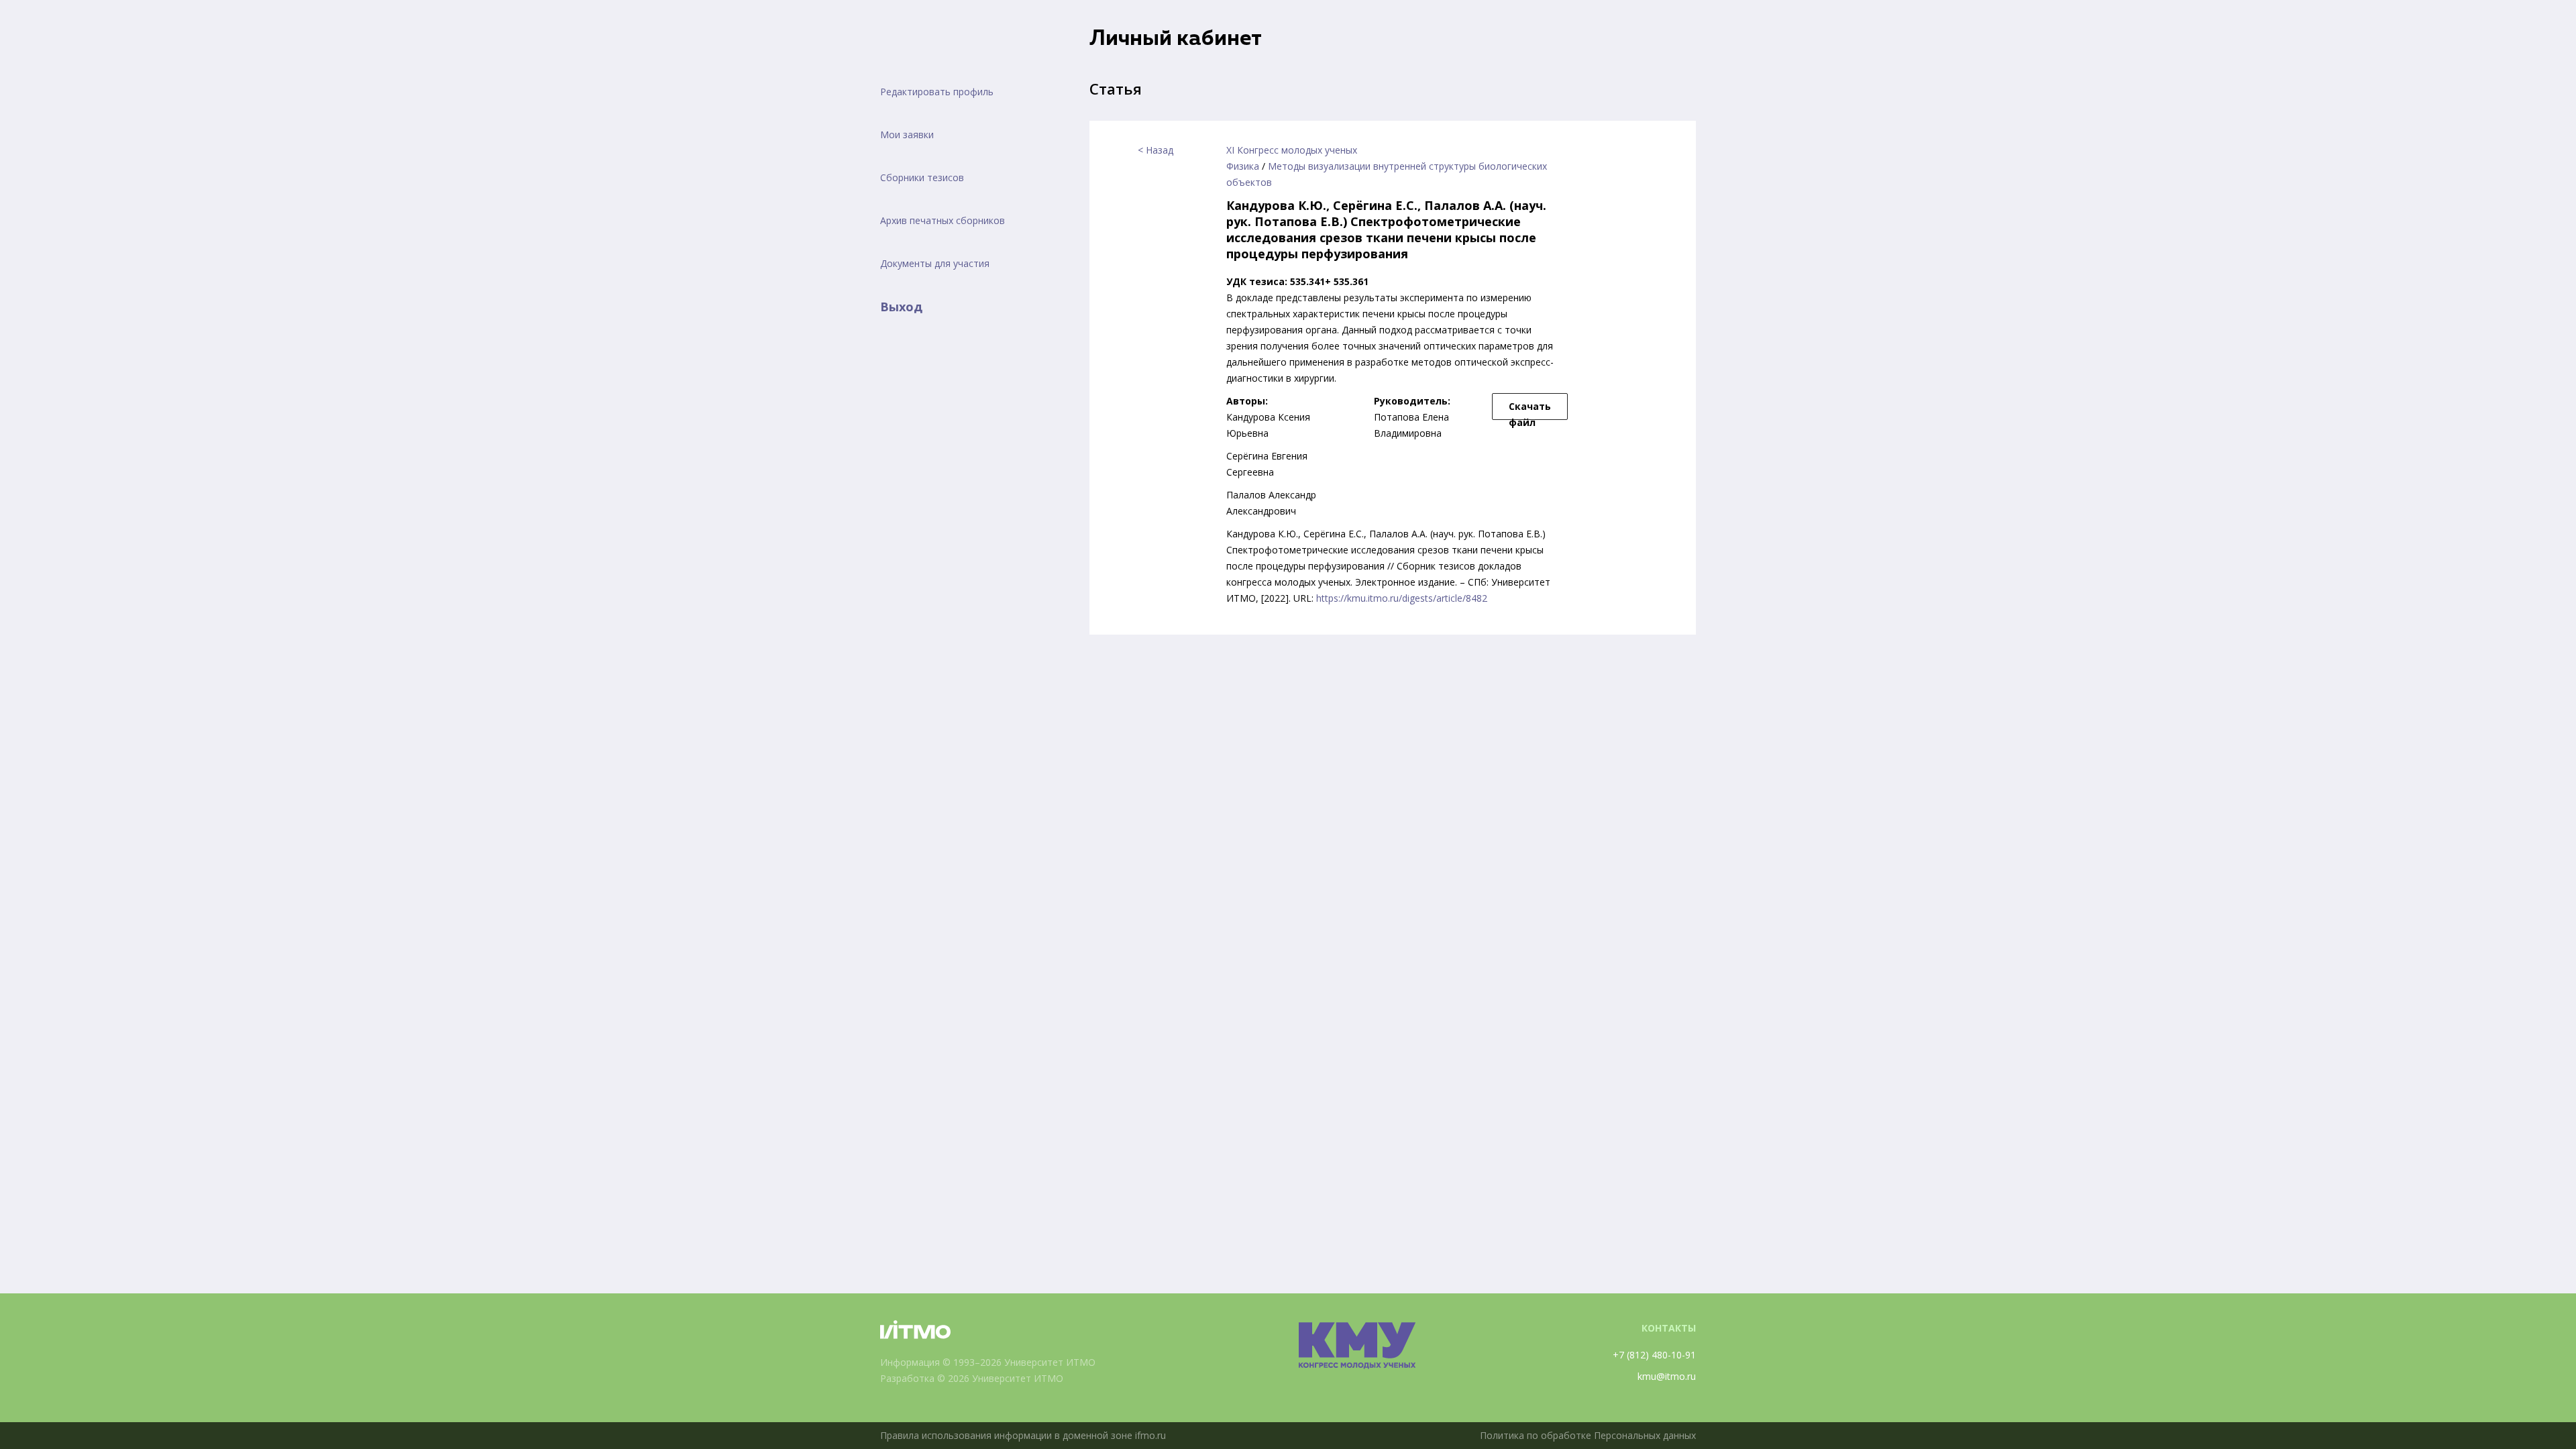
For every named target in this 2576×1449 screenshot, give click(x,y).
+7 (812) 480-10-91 (1654, 1355)
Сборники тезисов (922, 177)
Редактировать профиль (937, 92)
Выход (901, 307)
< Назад (1156, 150)
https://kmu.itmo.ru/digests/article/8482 (1402, 598)
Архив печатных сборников (943, 220)
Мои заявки (907, 135)
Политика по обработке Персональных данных (1588, 1435)
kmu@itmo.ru (1667, 1376)
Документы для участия (935, 263)
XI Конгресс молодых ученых (1292, 150)
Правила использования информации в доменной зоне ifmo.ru (1023, 1435)
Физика (1243, 166)
